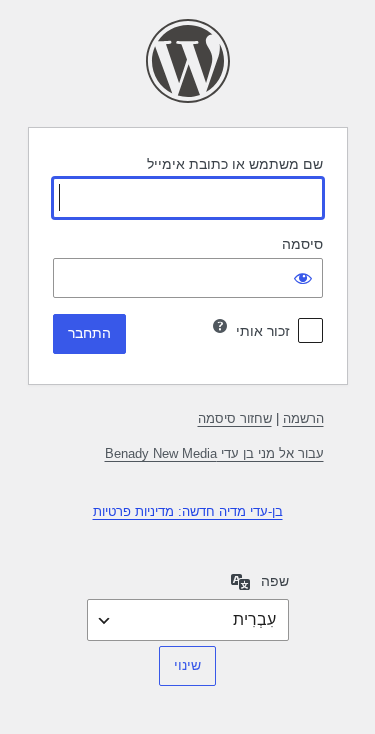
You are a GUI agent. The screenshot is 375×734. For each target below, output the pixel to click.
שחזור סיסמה (235, 418)
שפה (275, 581)
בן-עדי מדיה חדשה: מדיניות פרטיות (188, 511)
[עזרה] (220, 326)
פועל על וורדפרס (188, 61)
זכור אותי (263, 331)
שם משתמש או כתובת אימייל (235, 164)
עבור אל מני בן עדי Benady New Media (214, 453)
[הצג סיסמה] (303, 278)
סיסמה (302, 244)
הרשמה (303, 418)
